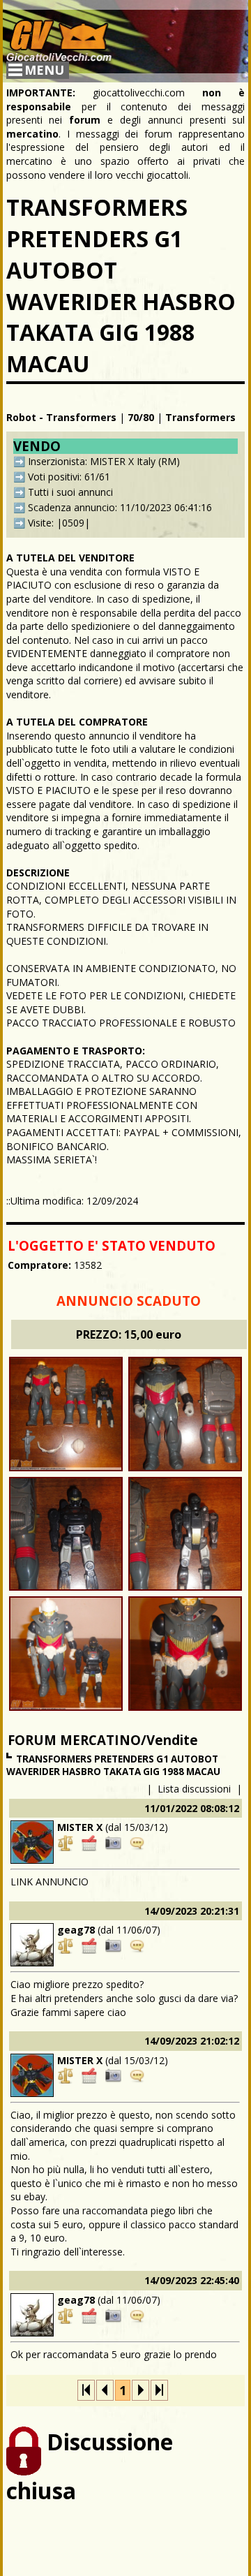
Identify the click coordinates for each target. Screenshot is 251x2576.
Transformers (200, 417)
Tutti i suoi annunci (70, 492)
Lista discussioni (194, 1789)
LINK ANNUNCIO (50, 1882)
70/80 (141, 417)
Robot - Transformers (61, 417)
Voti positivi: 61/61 (69, 477)
